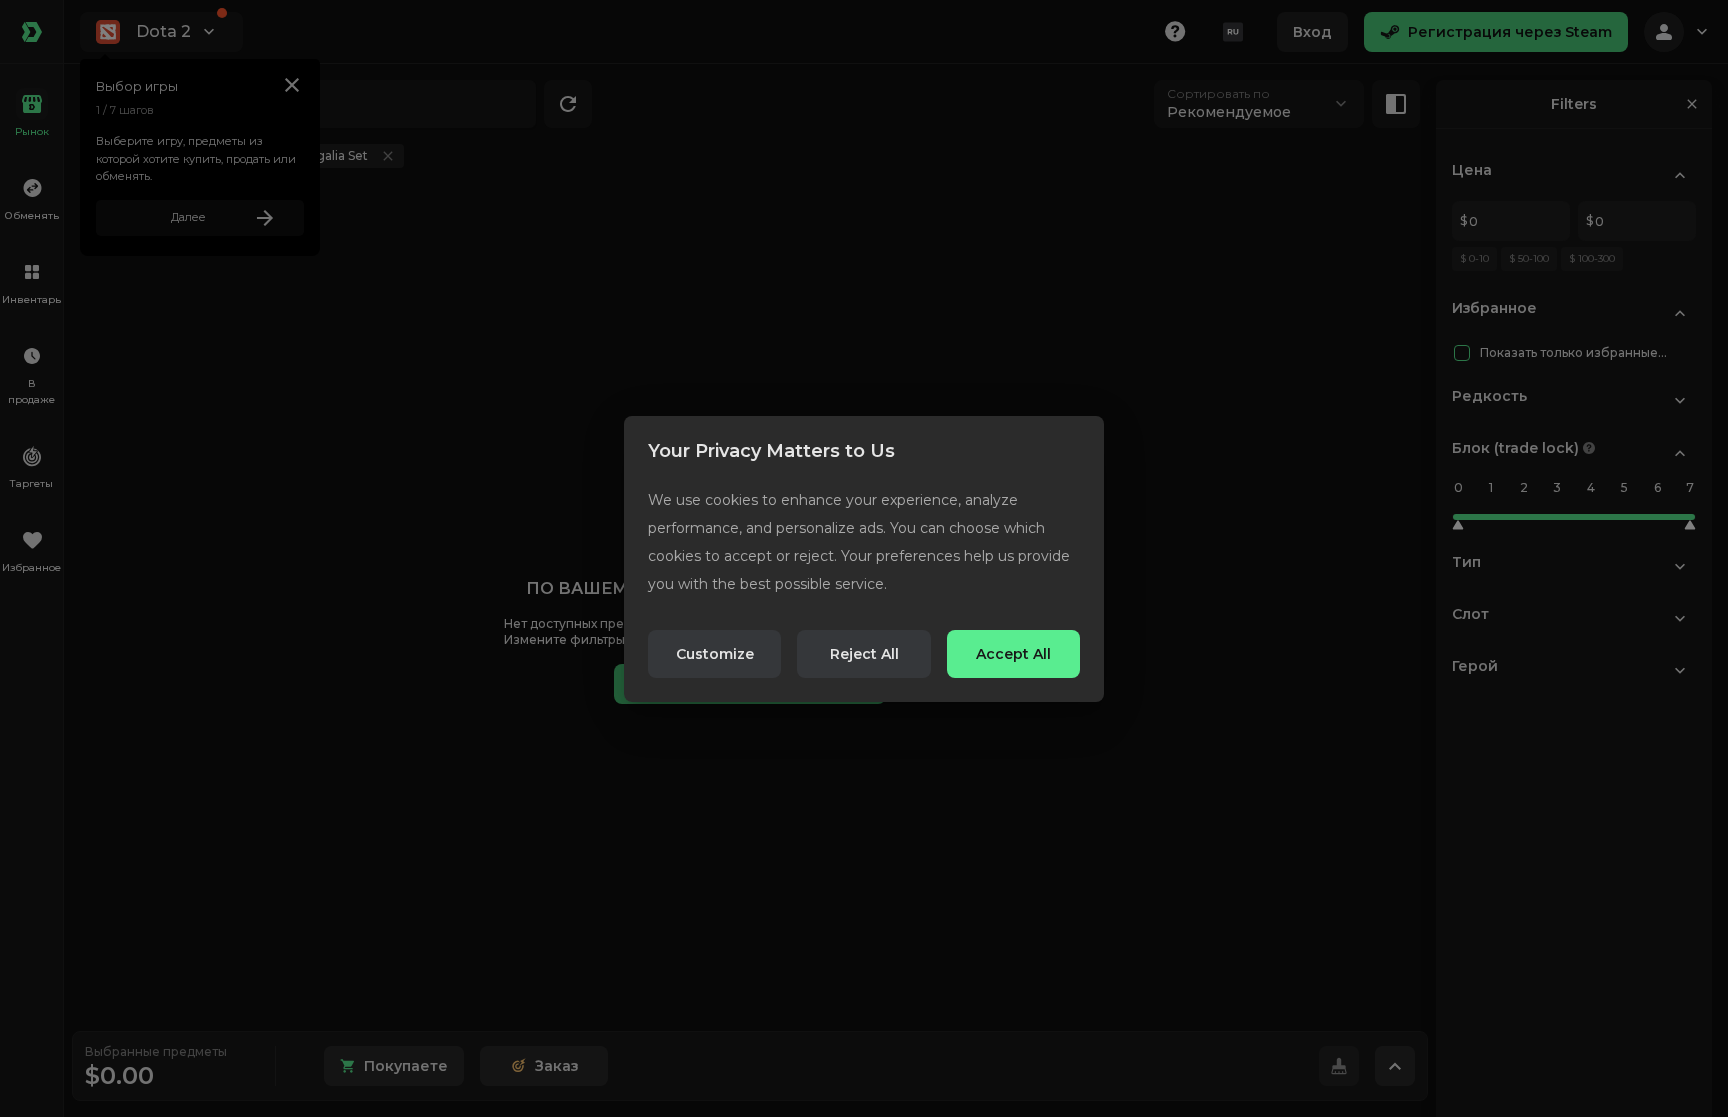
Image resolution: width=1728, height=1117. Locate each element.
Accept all (1013, 654)
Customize (715, 654)
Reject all (864, 654)
